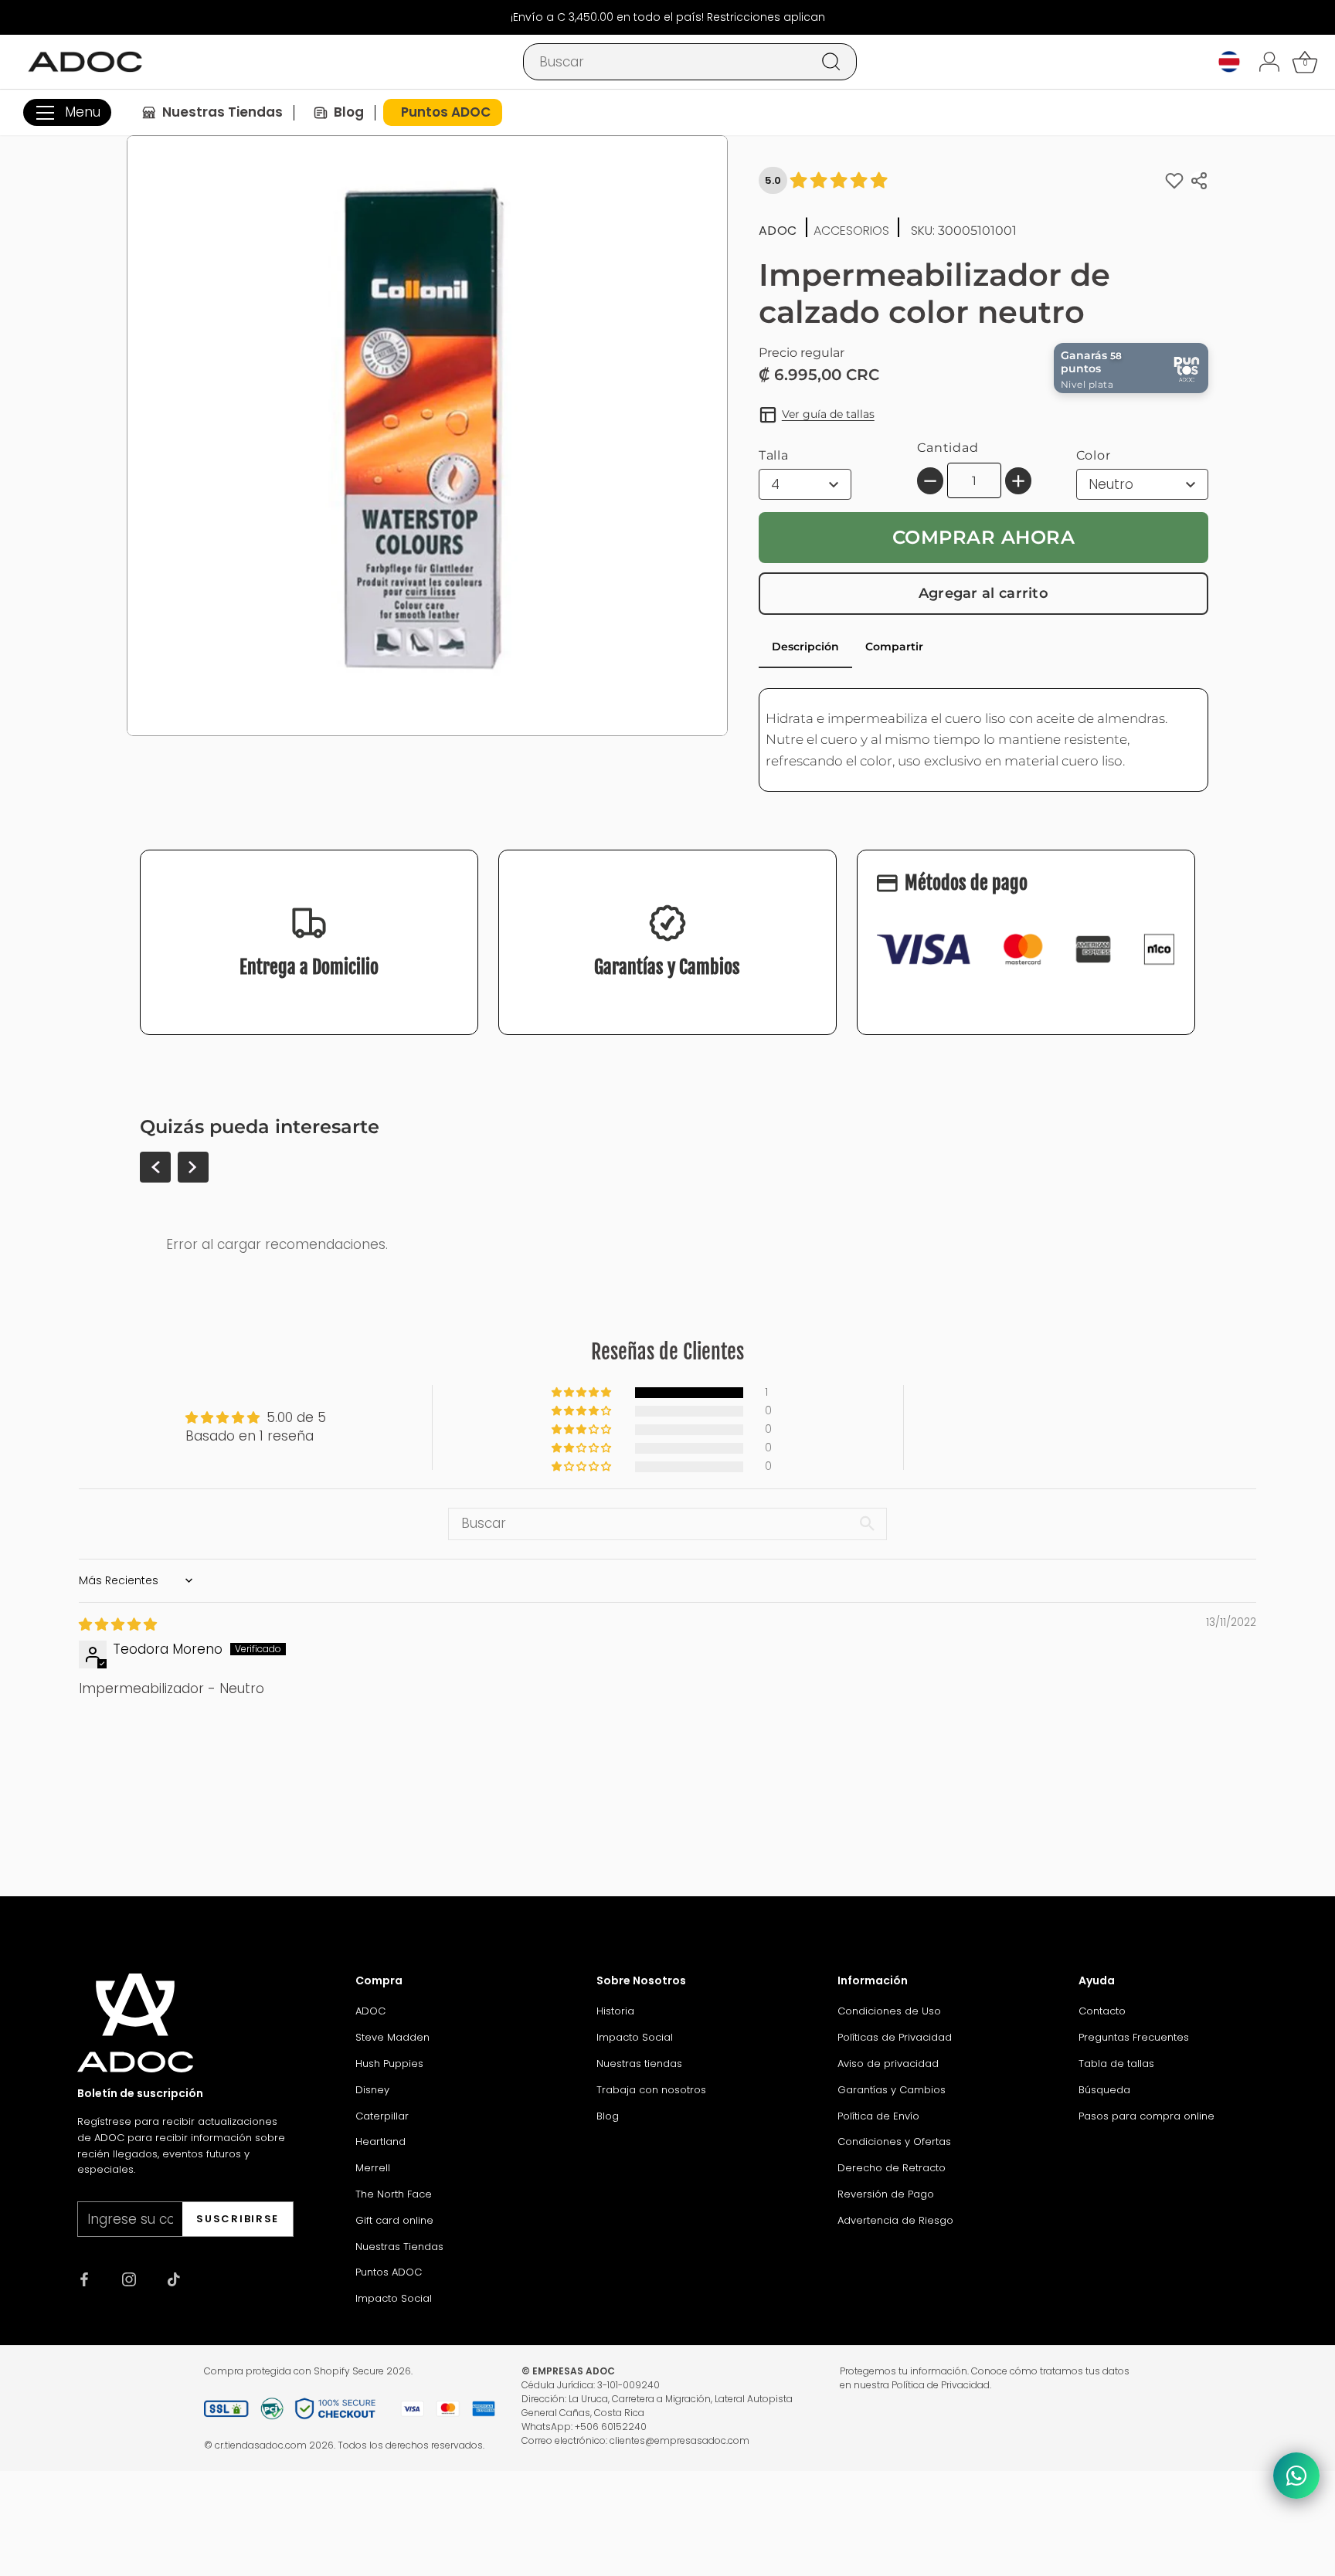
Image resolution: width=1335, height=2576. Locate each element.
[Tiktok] (174, 2279)
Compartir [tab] (894, 647)
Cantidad (948, 448)
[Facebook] (84, 2279)
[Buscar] (831, 62)
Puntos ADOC (389, 2272)
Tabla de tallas (1116, 2064)
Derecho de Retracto (892, 2168)
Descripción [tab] (805, 647)
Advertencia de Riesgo (895, 2220)
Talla (774, 455)
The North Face (394, 2194)
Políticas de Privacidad (895, 2037)
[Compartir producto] (1199, 181)
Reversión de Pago (886, 2194)
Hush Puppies (389, 2064)
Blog (608, 2116)
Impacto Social (394, 2298)
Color (1094, 455)
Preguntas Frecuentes (1134, 2037)
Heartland (380, 2142)
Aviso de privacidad (888, 2064)
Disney (372, 2090)
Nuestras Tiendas (399, 2247)
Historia (615, 2011)
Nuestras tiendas (639, 2064)
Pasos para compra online (1146, 2116)
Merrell (373, 2168)
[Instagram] (129, 2279)
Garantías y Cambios (892, 2090)
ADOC (370, 2011)
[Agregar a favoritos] (1174, 180)
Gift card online (394, 2220)
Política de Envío (878, 2116)
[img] (118, 1624)
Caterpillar (382, 2116)
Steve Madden (392, 2037)
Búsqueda (1104, 2090)
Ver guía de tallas (828, 414)
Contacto (1102, 2011)
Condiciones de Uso (889, 2011)
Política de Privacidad (941, 2385)
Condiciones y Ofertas (894, 2142)
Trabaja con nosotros (651, 2090)
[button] (583, 1393)
